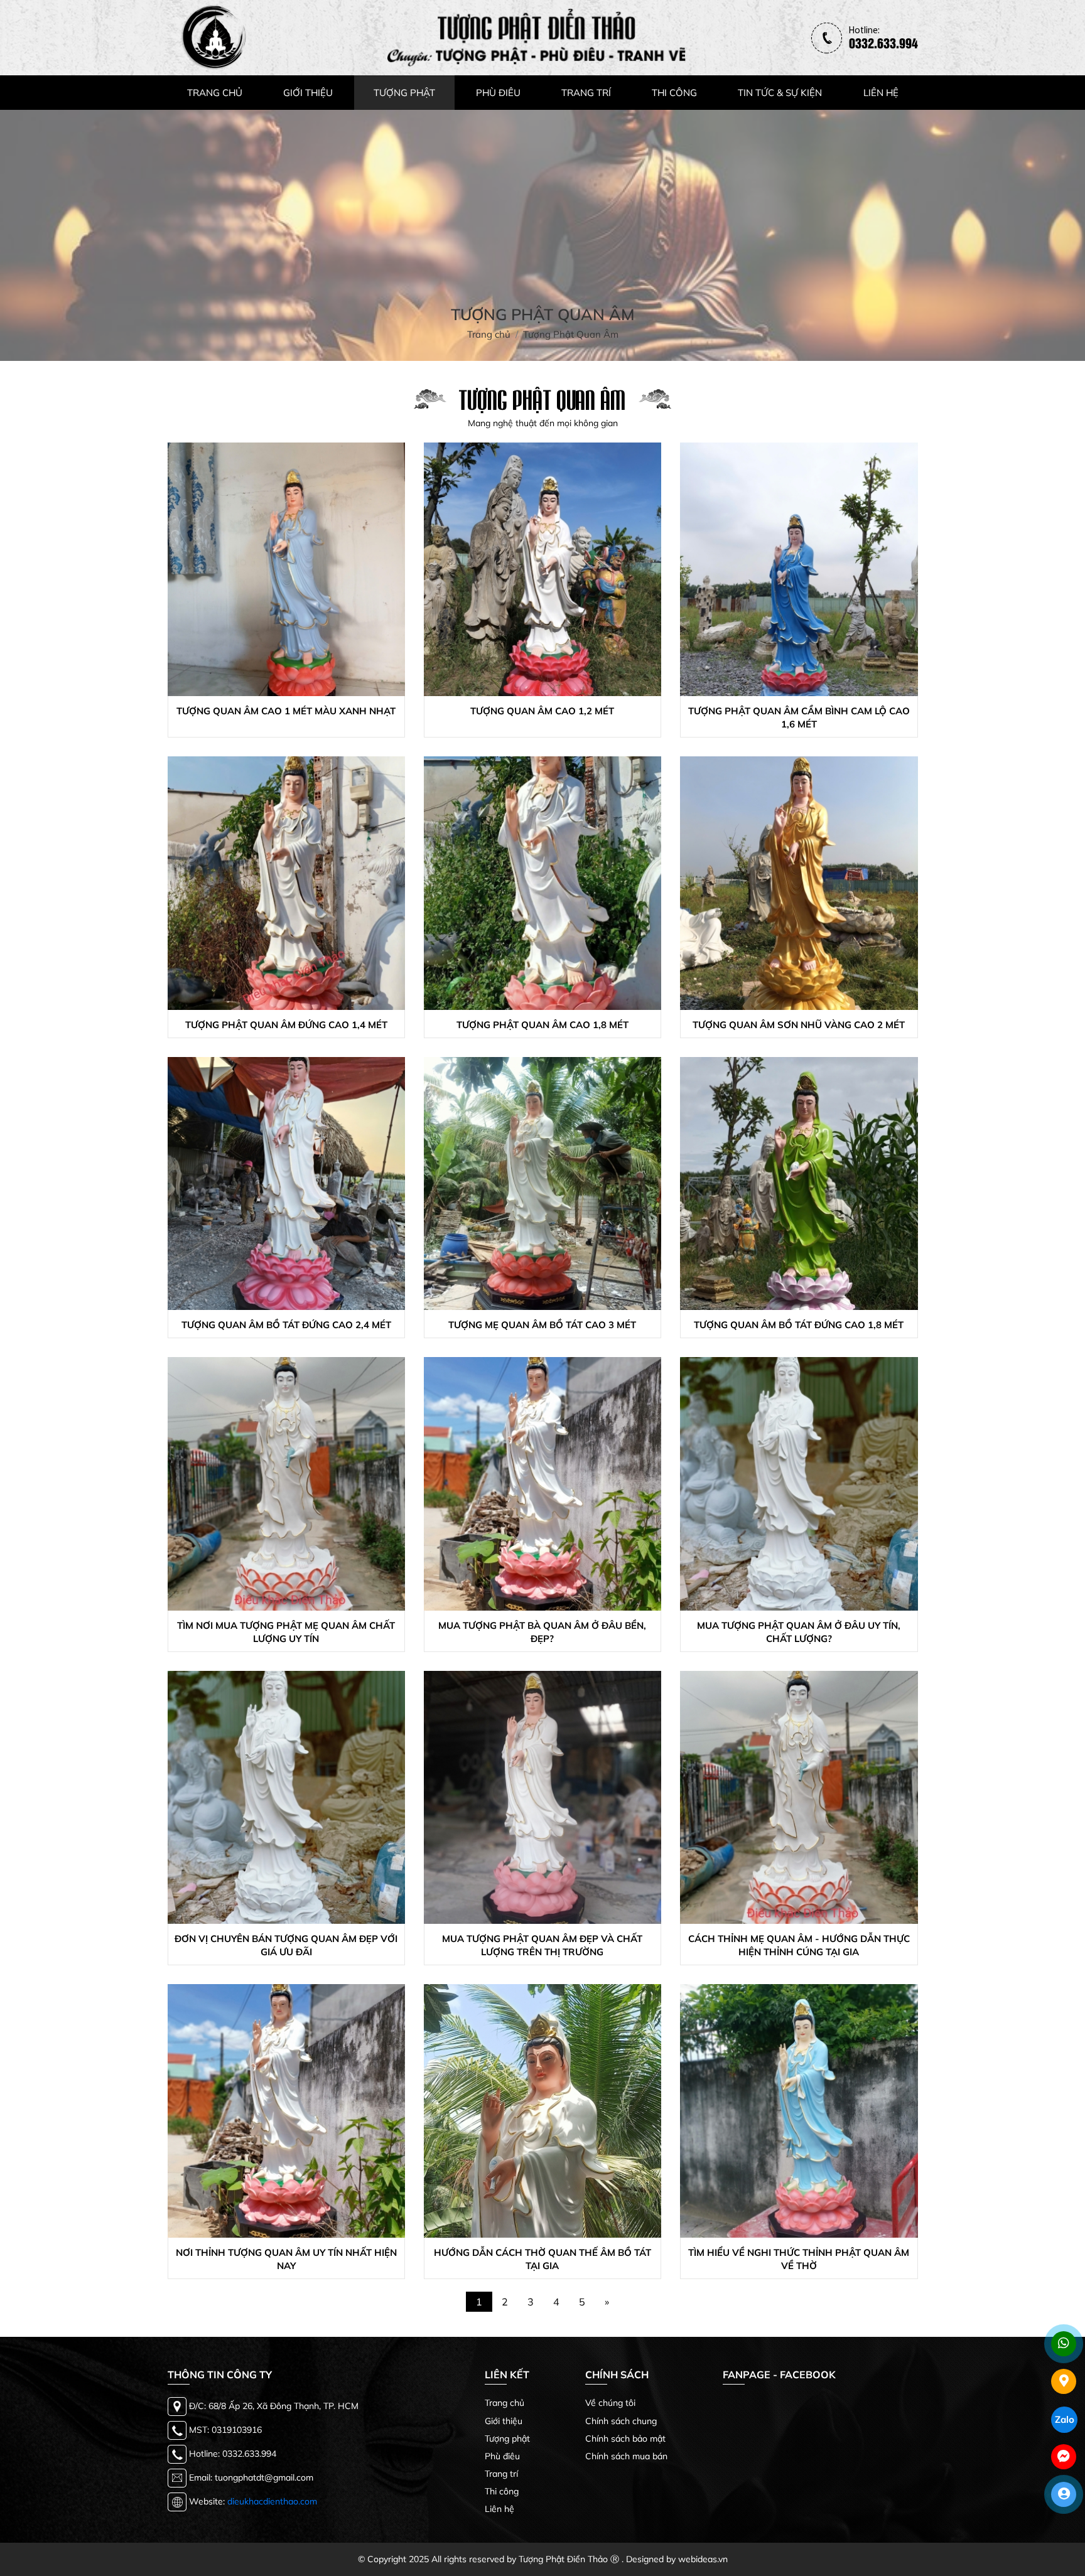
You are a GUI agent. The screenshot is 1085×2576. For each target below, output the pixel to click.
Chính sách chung (621, 2421)
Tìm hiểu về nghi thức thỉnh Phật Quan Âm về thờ (799, 2259)
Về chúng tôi (610, 2403)
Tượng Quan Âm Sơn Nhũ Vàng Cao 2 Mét (799, 1025)
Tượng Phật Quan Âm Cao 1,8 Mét (542, 1025)
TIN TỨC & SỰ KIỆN (780, 93)
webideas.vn (703, 2559)
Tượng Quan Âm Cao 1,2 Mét (542, 711)
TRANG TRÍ (586, 93)
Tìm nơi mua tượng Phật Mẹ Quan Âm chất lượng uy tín (286, 1632)
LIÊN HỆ (881, 93)
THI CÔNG (674, 93)
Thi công (502, 2491)
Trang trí (501, 2474)
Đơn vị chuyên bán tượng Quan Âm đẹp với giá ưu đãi (286, 1945)
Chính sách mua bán (626, 2456)
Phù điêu (502, 2456)
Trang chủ (505, 2403)
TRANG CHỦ (215, 93)
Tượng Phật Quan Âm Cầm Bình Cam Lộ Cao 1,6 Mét (799, 717)
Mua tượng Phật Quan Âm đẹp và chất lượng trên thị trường (542, 1945)
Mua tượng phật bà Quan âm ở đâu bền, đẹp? (542, 1632)
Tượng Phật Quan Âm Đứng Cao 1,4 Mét (286, 1025)
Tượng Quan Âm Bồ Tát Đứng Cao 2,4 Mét (286, 1325)
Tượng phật (507, 2439)
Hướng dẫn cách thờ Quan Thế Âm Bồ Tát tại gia (542, 2259)
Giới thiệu (504, 2421)
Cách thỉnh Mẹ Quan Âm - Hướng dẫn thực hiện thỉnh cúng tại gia (799, 1945)
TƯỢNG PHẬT (404, 93)
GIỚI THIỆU (308, 93)
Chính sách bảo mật (625, 2439)
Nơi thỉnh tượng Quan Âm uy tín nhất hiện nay (286, 2259)
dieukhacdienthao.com (272, 2501)
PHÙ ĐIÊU (498, 93)
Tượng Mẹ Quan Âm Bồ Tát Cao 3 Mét (542, 1325)
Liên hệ (499, 2509)
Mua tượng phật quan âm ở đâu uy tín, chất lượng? (799, 1632)
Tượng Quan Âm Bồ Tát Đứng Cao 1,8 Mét (799, 1325)
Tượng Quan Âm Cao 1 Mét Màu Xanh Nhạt (286, 711)
